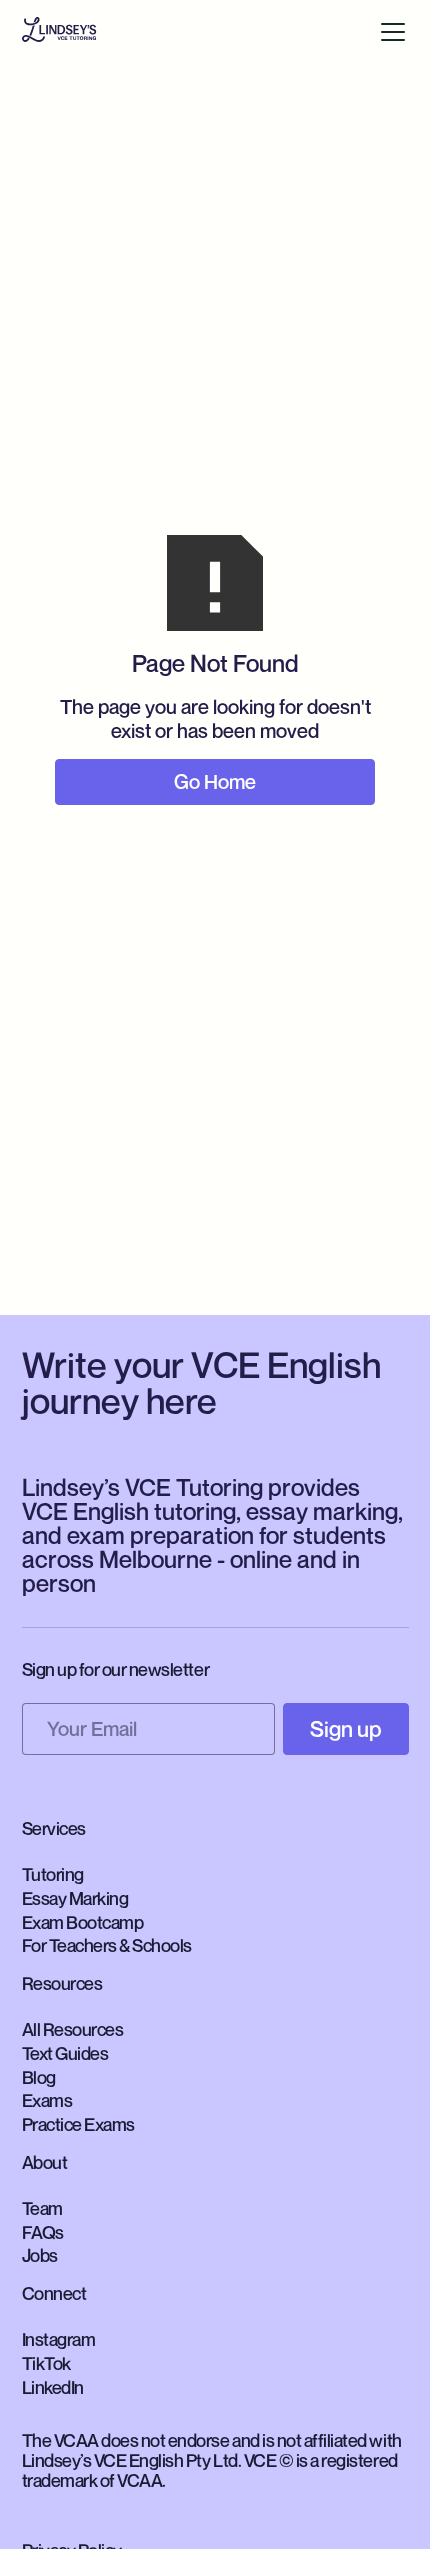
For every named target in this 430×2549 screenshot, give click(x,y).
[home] (59, 32)
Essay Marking (75, 1898)
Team (42, 2208)
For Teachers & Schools (107, 1945)
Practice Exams (78, 2124)
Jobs (40, 2255)
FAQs (43, 2232)
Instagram (59, 2339)
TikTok (46, 2363)
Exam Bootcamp (83, 1922)
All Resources (73, 2029)
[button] (393, 32)
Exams (47, 2100)
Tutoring (53, 1874)
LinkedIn (53, 2387)
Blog (39, 2077)
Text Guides (65, 2053)
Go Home (215, 782)
